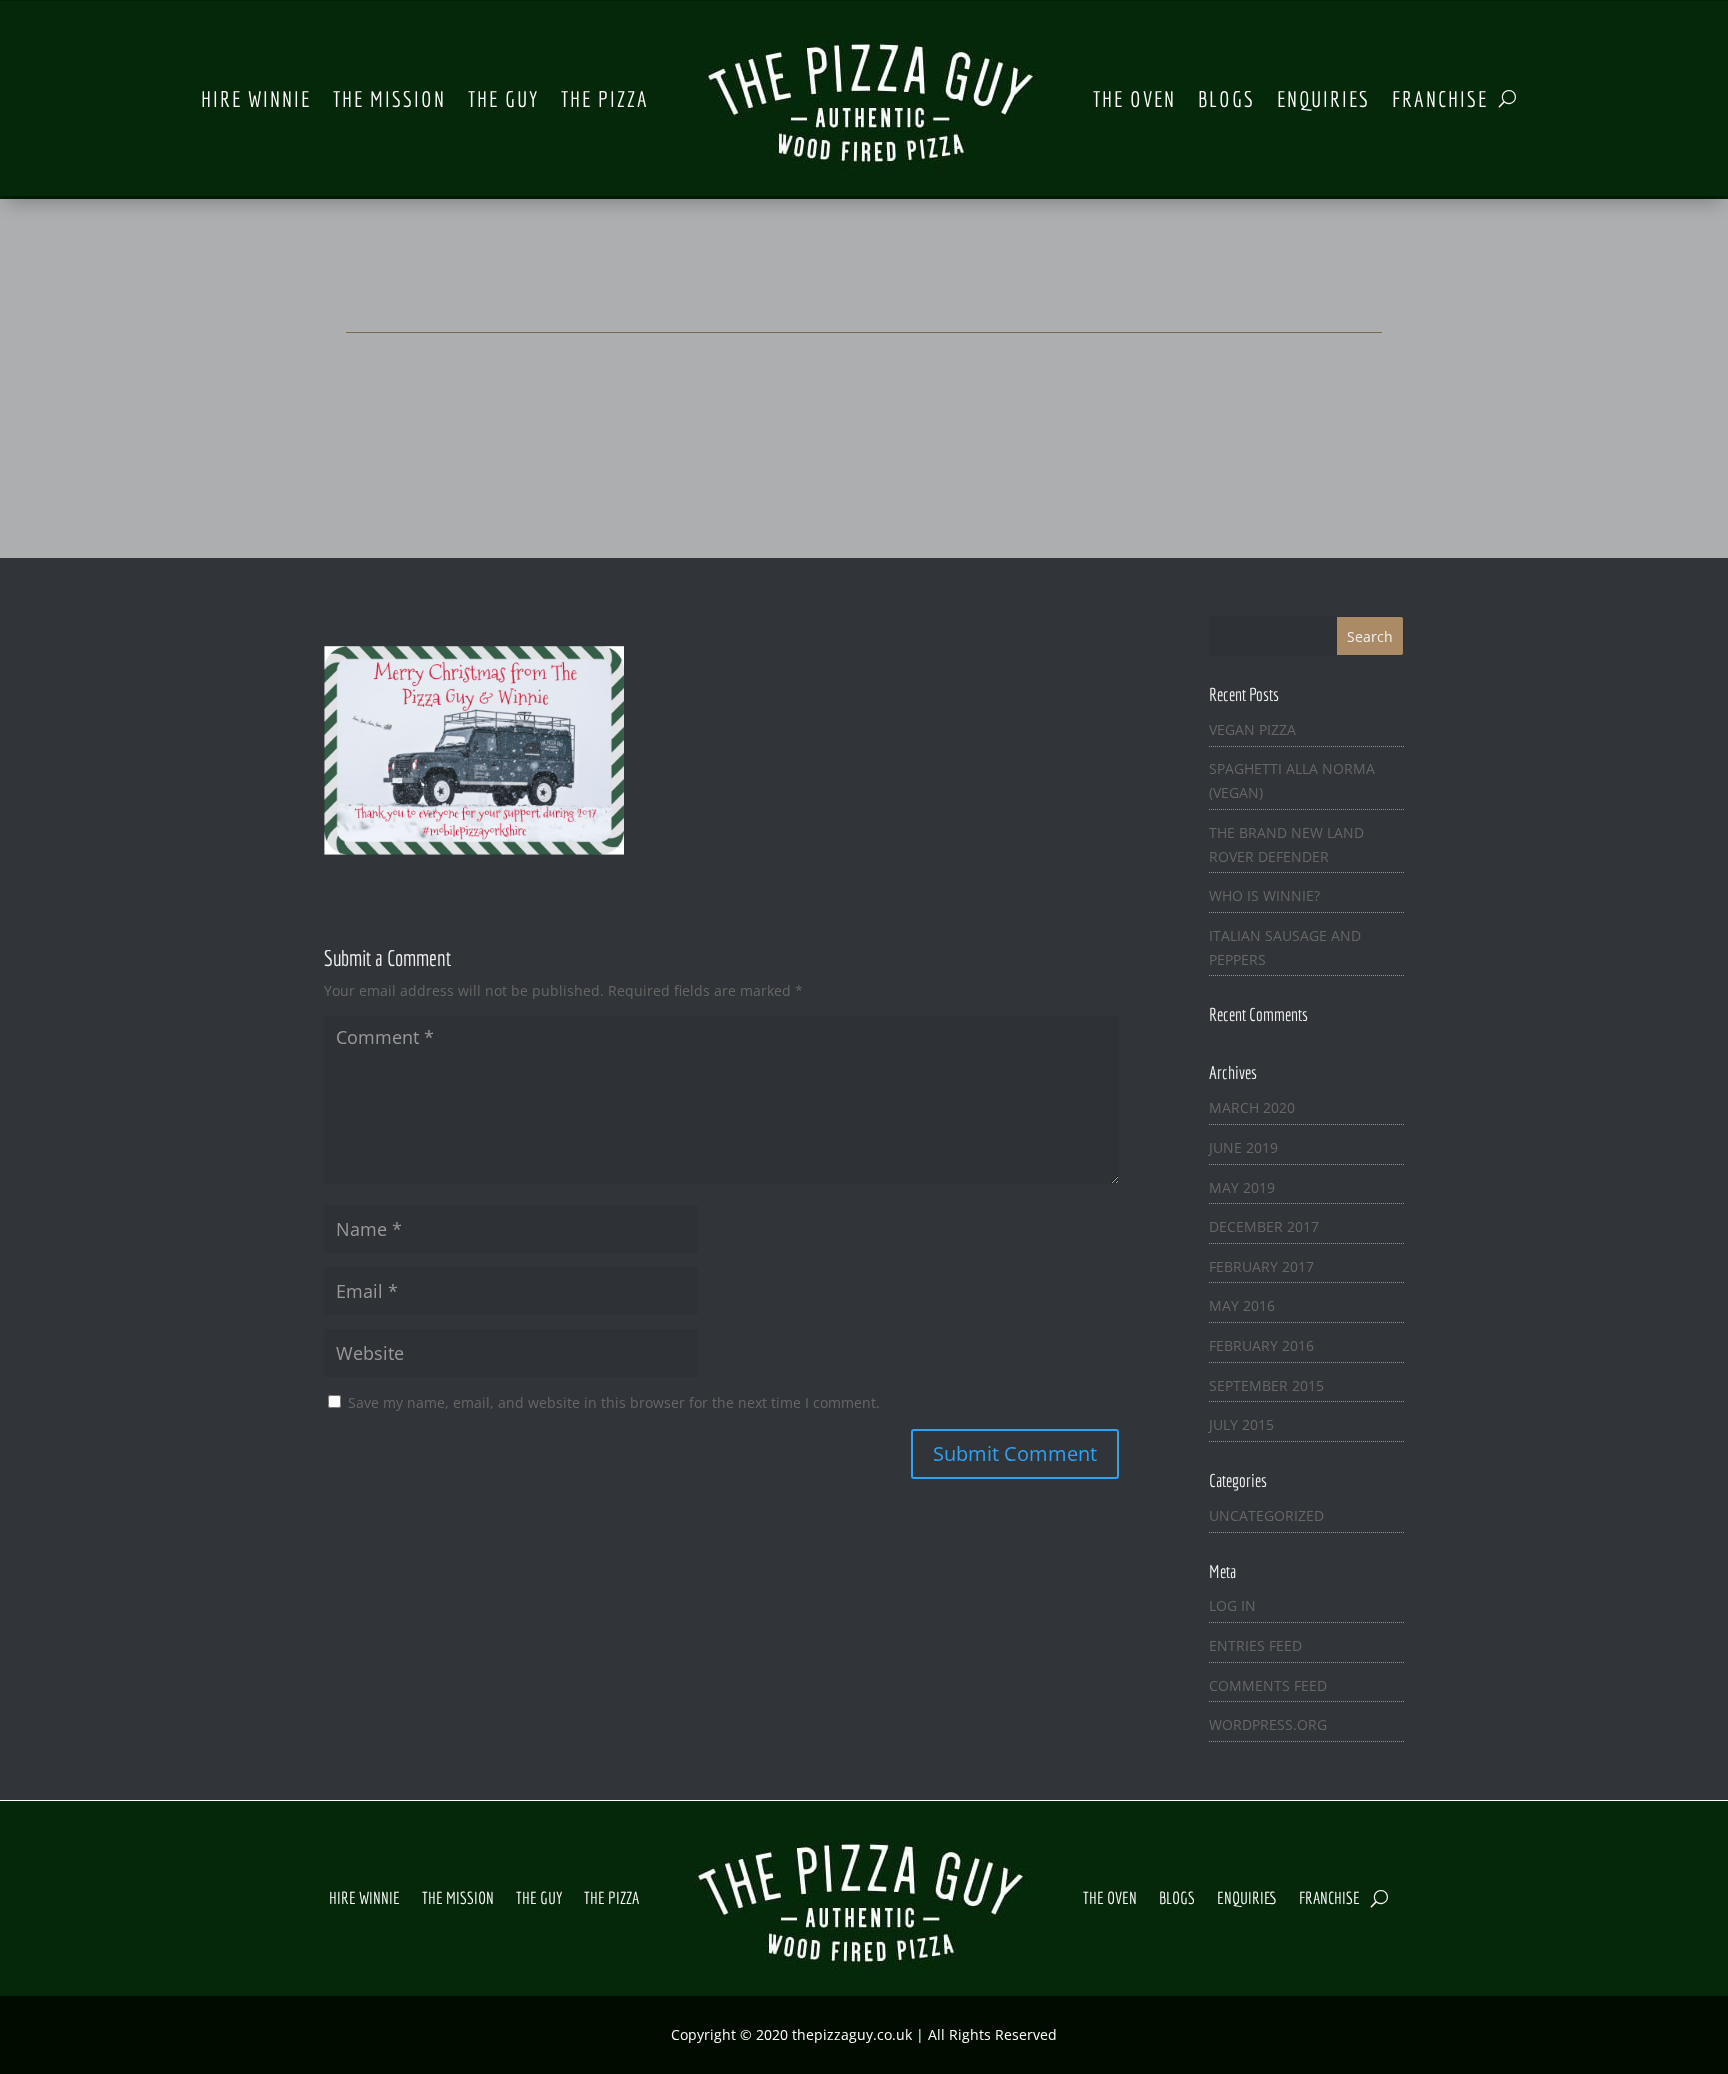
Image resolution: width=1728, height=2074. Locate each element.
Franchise (1440, 98)
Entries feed (1255, 1645)
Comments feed (1268, 1685)
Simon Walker (825, 445)
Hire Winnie (256, 98)
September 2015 (1266, 1385)
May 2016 (1242, 1305)
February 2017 (1261, 1266)
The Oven (1134, 98)
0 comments (928, 445)
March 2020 (1252, 1107)
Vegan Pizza (1252, 729)
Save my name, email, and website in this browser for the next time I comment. (614, 1402)
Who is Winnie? (1264, 895)
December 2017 (1264, 1226)
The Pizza (605, 98)
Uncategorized (1266, 1515)
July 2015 (1241, 1424)
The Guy (503, 98)
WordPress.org (1268, 1724)
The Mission (389, 98)
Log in (1232, 1605)
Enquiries (1323, 98)
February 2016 (1261, 1345)
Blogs (1226, 98)
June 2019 (1243, 1147)
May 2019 (1242, 1187)
